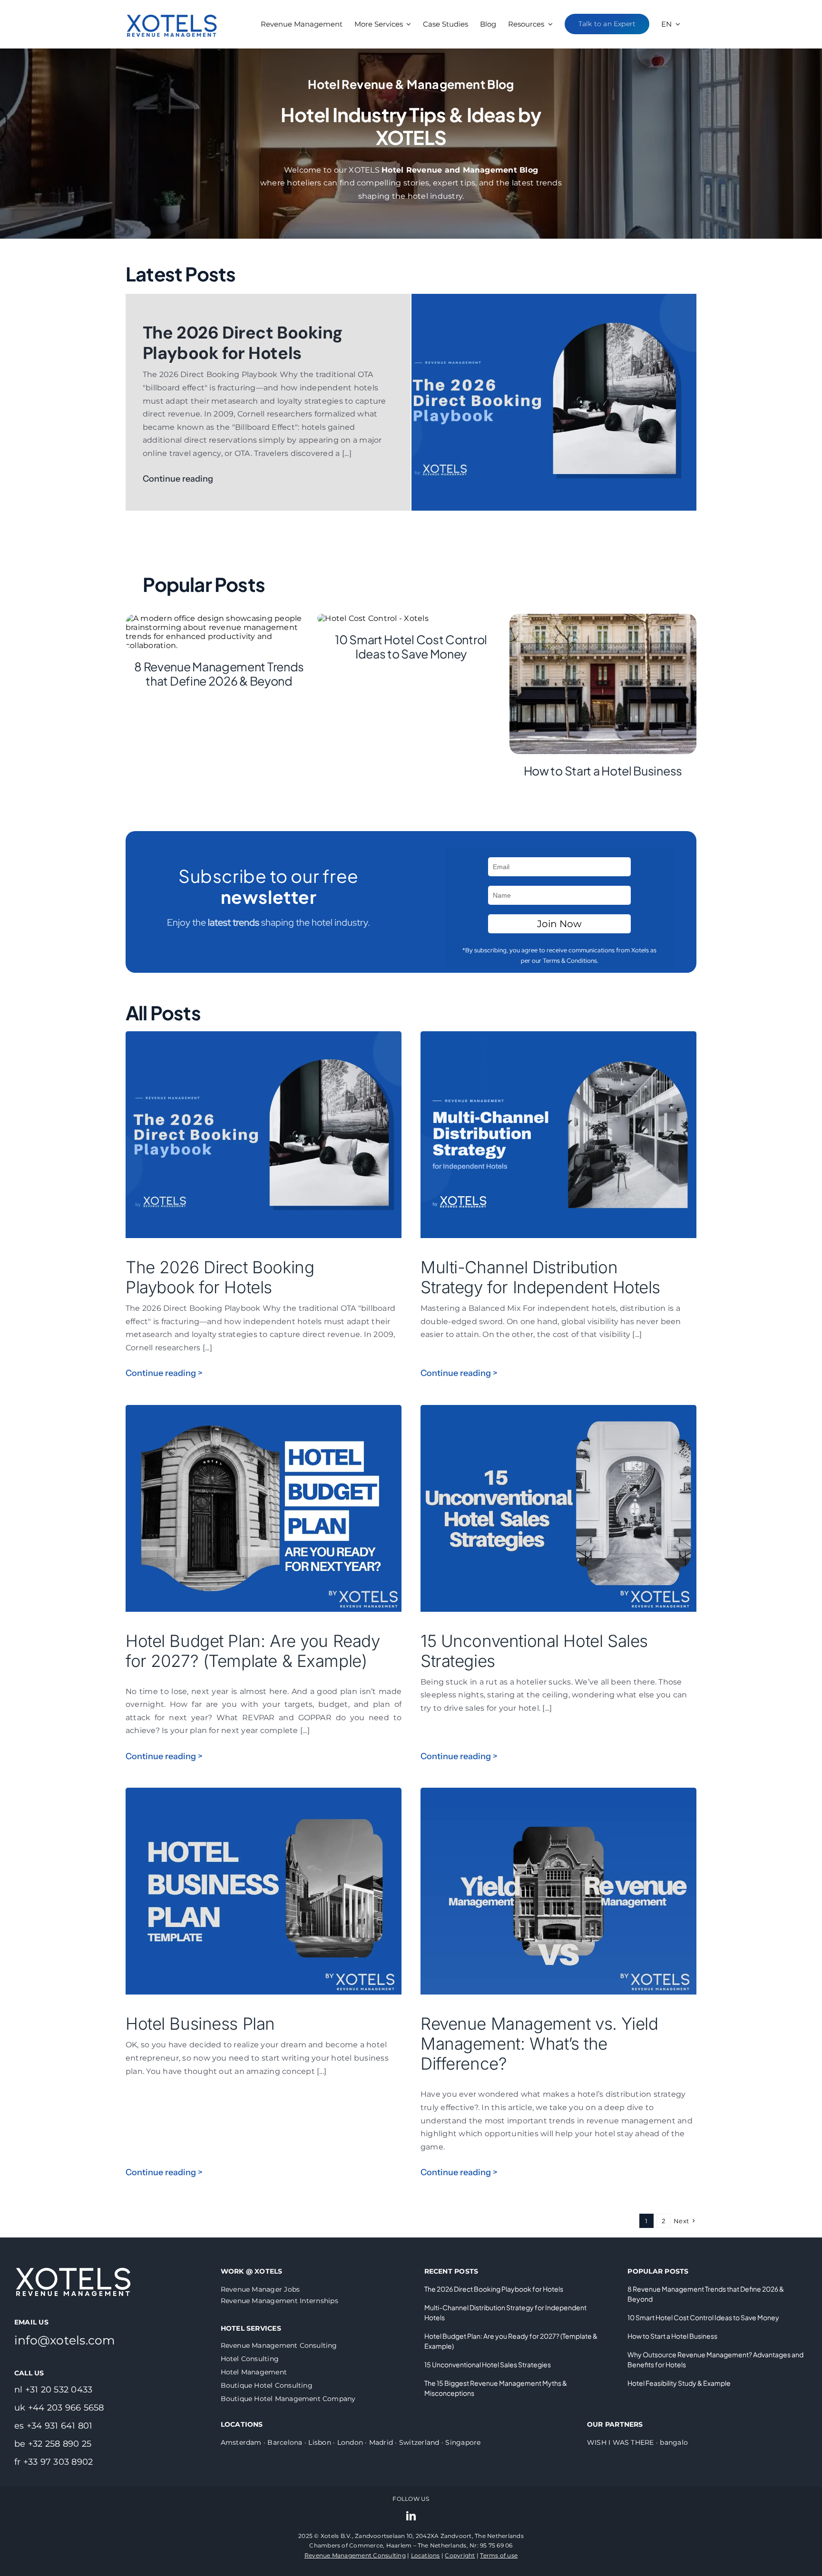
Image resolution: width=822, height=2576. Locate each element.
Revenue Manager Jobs (260, 2289)
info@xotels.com (65, 2340)
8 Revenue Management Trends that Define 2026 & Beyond (219, 674)
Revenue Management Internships (279, 2301)
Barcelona (285, 2442)
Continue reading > (164, 1373)
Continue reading (179, 479)
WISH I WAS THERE (621, 2442)
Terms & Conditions (570, 961)
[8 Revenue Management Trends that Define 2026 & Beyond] (219, 618)
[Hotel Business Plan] (264, 1794)
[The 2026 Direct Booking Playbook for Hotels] (554, 298)
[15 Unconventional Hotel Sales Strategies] (558, 1411)
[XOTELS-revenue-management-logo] (172, 6)
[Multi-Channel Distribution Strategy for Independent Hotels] (558, 1038)
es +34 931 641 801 (53, 2426)
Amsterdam (241, 2442)
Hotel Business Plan (200, 2024)
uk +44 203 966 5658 (59, 2408)
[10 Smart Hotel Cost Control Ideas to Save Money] (373, 618)
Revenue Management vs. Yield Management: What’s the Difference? (539, 2043)
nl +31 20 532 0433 (53, 2390)
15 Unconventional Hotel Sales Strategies (488, 2364)
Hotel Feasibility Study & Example (679, 2383)
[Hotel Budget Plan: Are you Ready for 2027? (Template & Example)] (264, 1411)
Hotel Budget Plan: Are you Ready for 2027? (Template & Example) (253, 1651)
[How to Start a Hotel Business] (603, 618)
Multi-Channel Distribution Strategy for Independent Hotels (540, 1277)
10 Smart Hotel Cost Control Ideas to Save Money (411, 647)
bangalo (674, 2442)
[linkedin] (411, 2516)
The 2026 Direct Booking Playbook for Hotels (243, 343)
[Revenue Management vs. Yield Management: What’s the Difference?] (558, 1794)
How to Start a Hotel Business (603, 771)
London (350, 2442)
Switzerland (419, 2442)
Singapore (463, 2442)
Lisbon (319, 2442)
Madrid (381, 2442)
